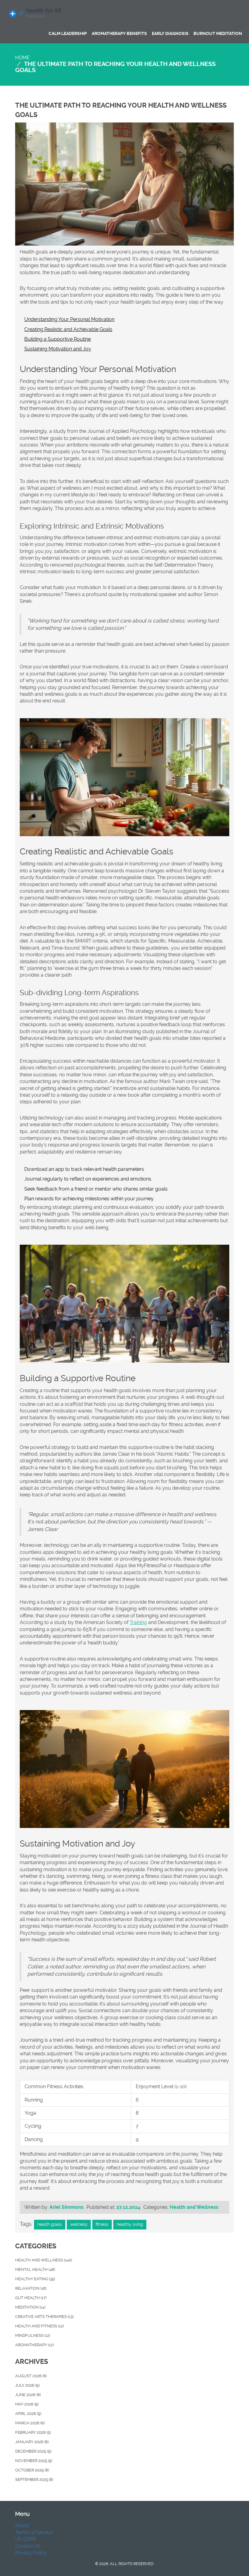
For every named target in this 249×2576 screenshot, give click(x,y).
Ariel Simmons (67, 2207)
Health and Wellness (194, 2207)
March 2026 (30, 2423)
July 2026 (27, 2385)
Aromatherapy (34, 2345)
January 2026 (32, 2442)
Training (138, 1622)
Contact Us (28, 2546)
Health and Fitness (39, 2326)
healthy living (130, 2224)
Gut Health (31, 2298)
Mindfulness (33, 2335)
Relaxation (31, 2288)
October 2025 (32, 2470)
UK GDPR (26, 2539)
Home (22, 58)
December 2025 (33, 2451)
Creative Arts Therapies (44, 2317)
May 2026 (27, 2404)
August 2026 (31, 2376)
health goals (50, 2224)
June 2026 (28, 2395)
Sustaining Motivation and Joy (58, 349)
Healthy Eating (35, 2279)
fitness (102, 2224)
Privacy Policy (31, 2553)
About (22, 2525)
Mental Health (35, 2269)
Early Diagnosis (170, 33)
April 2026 (28, 2414)
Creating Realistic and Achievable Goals (68, 329)
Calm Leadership (68, 33)
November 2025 (34, 2461)
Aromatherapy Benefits (119, 33)
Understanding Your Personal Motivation (69, 319)
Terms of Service (34, 2532)
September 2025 (34, 2479)
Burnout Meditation (218, 33)
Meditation (30, 2307)
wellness (79, 2224)
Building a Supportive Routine (58, 339)
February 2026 (33, 2432)
